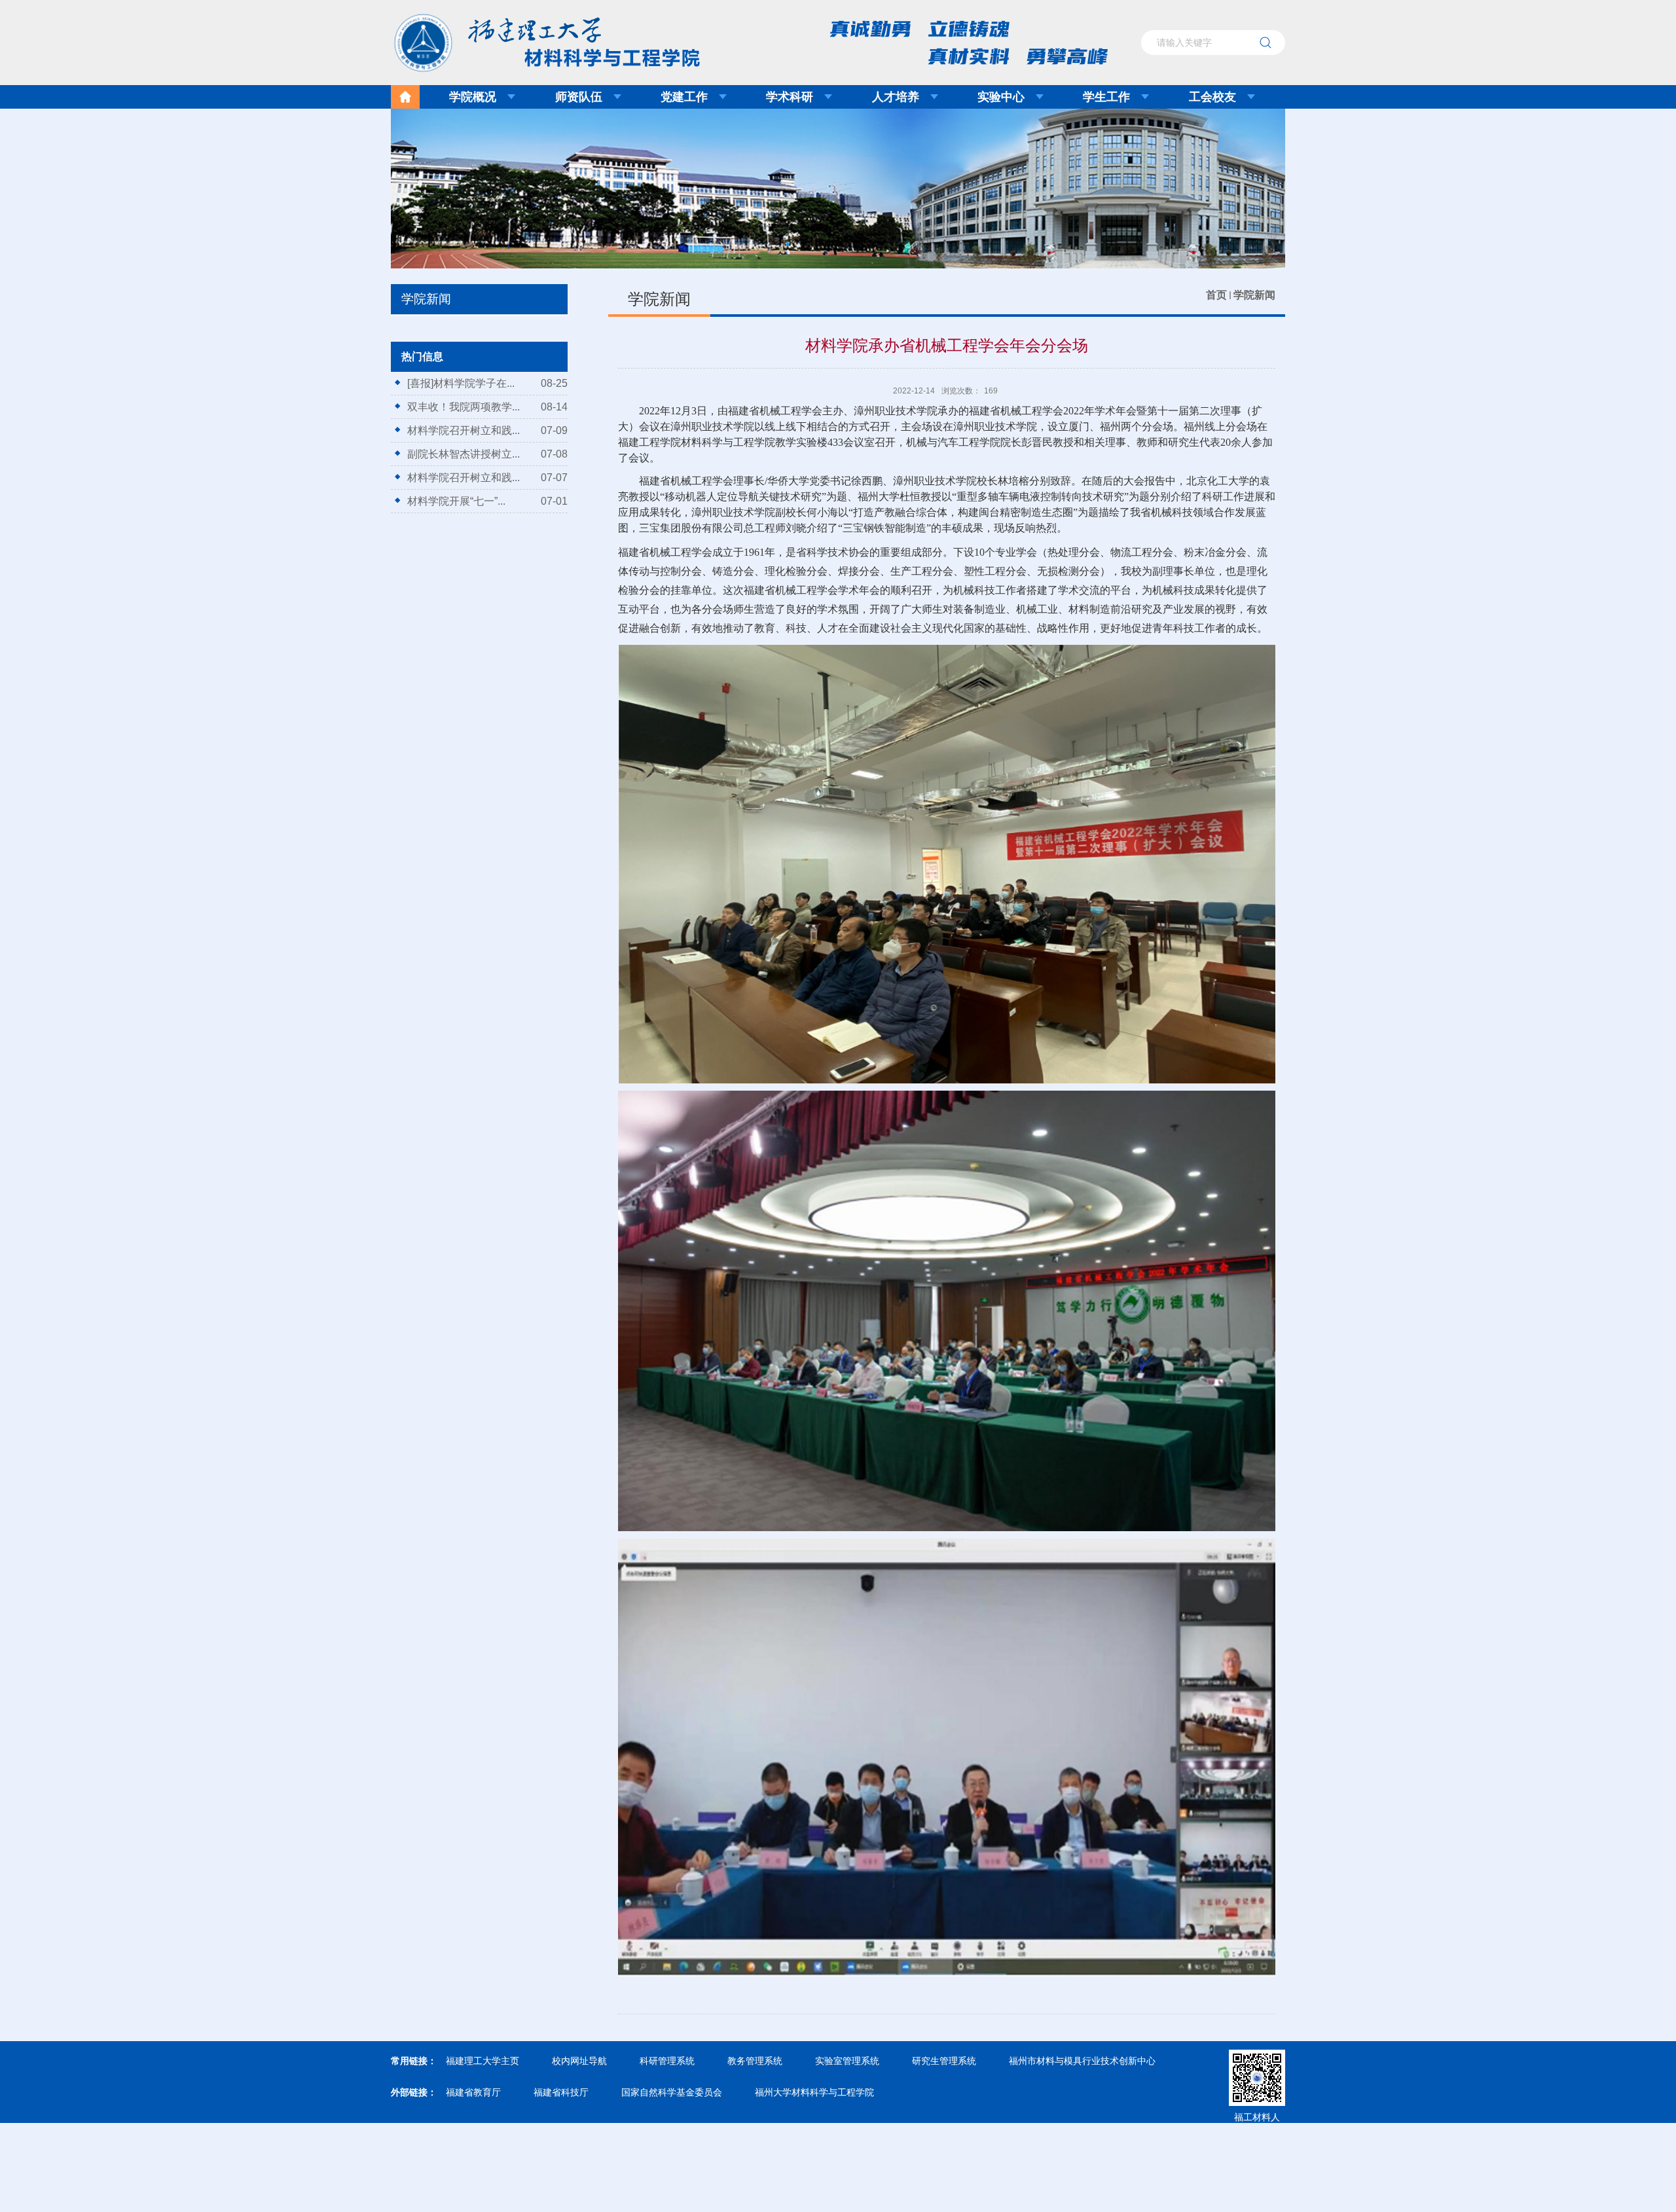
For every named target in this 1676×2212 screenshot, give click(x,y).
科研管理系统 (667, 2061)
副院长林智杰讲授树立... (464, 454)
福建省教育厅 (473, 2092)
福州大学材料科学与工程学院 (814, 2092)
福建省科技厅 (561, 2092)
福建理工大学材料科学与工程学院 (537, 39)
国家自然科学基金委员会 (672, 2092)
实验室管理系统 (847, 2061)
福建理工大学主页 (483, 2061)
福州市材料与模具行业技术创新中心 (1082, 2061)
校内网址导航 (579, 2061)
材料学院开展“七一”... (456, 501)
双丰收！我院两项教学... (464, 407)
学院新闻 (1254, 295)
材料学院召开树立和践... (464, 430)
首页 (1216, 295)
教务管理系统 (755, 2061)
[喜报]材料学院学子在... (461, 383)
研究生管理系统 (944, 2061)
